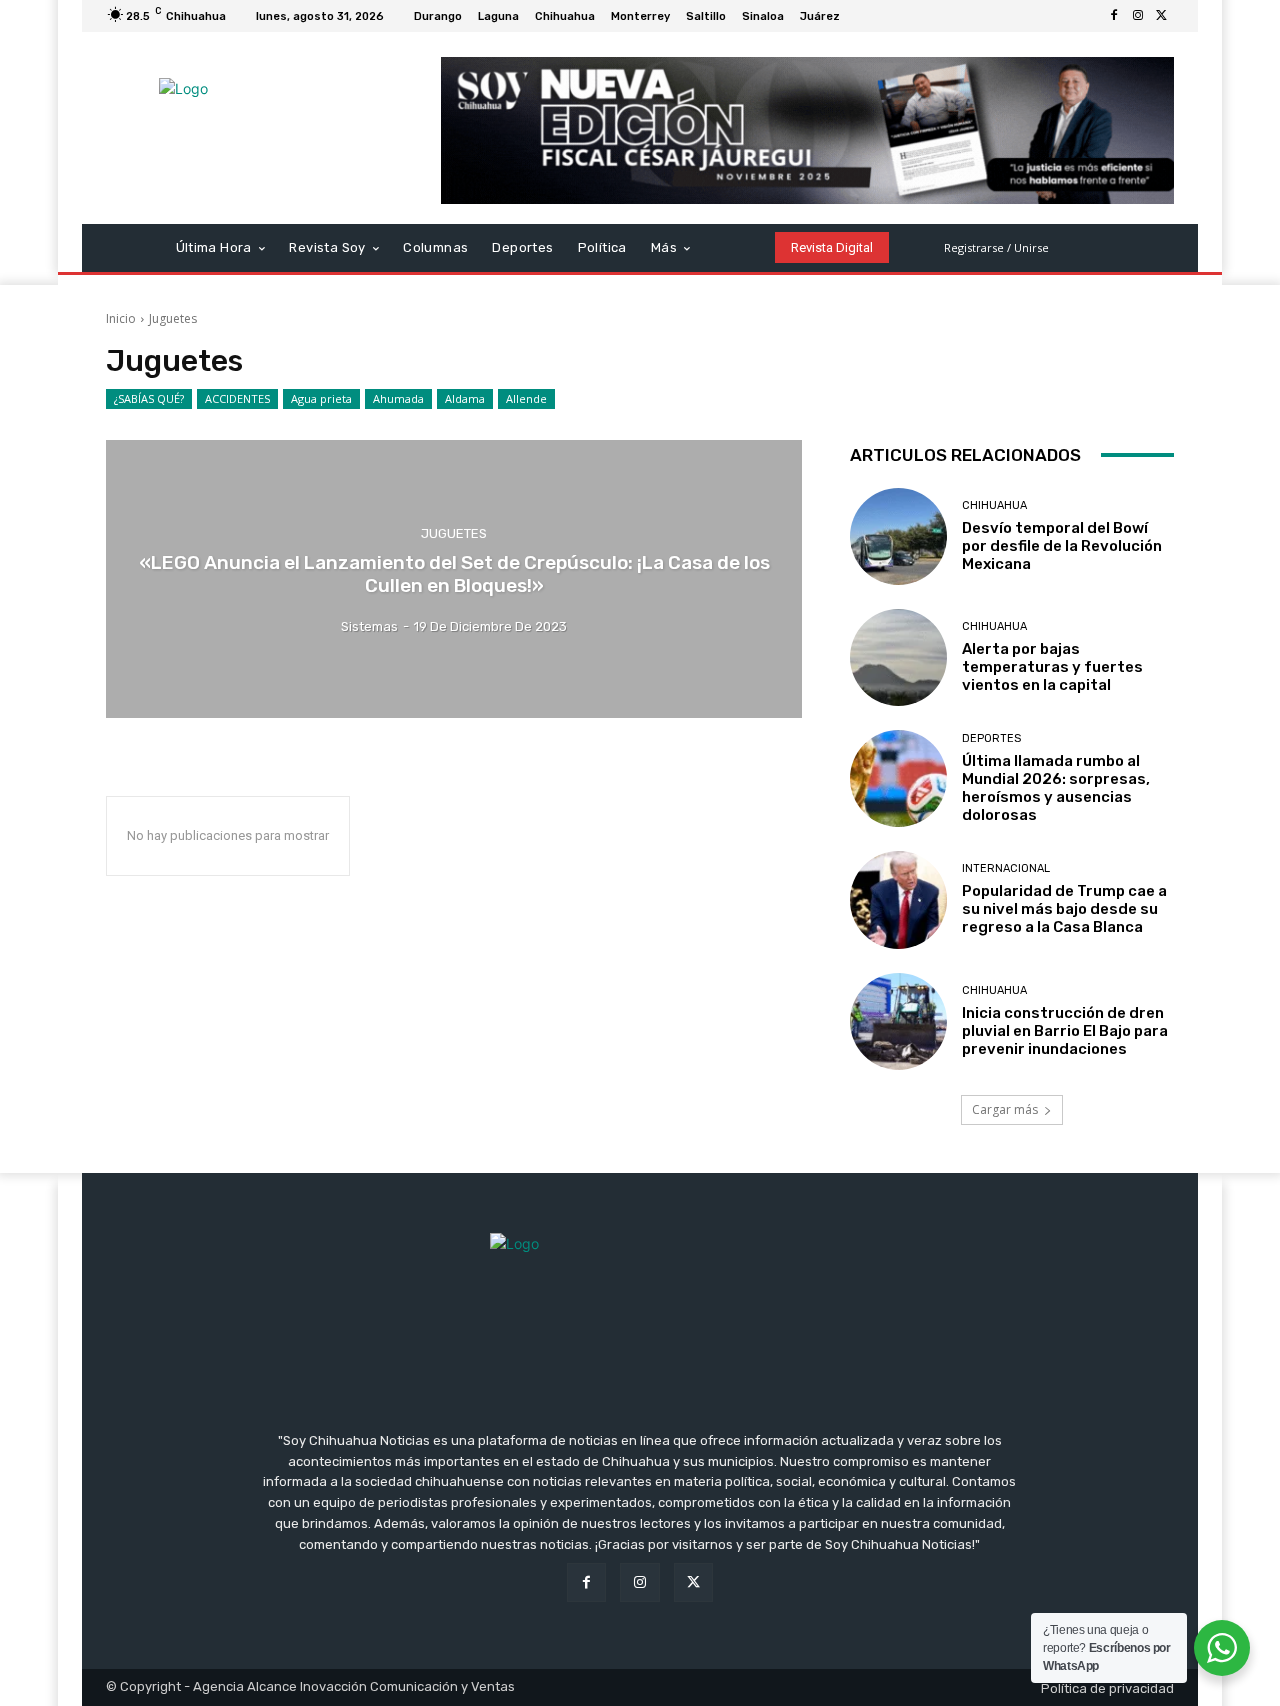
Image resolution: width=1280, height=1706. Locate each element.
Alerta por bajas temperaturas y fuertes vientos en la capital (1052, 667)
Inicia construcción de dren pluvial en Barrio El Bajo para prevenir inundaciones (1065, 1031)
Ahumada (398, 398)
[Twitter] (1162, 16)
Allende (526, 398)
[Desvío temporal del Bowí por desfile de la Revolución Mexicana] (898, 536)
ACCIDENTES (237, 398)
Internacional (1006, 868)
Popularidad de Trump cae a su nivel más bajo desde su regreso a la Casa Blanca (1064, 909)
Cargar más (1005, 1109)
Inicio (121, 318)
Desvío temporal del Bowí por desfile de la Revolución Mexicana (1062, 546)
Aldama (465, 398)
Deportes (991, 738)
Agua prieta (321, 398)
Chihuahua (994, 505)
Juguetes (454, 533)
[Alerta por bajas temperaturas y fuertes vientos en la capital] (898, 657)
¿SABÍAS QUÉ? (149, 398)
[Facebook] (1114, 16)
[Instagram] (1138, 16)
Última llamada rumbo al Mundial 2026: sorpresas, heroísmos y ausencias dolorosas (1056, 788)
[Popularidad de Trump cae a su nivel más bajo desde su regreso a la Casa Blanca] (898, 899)
